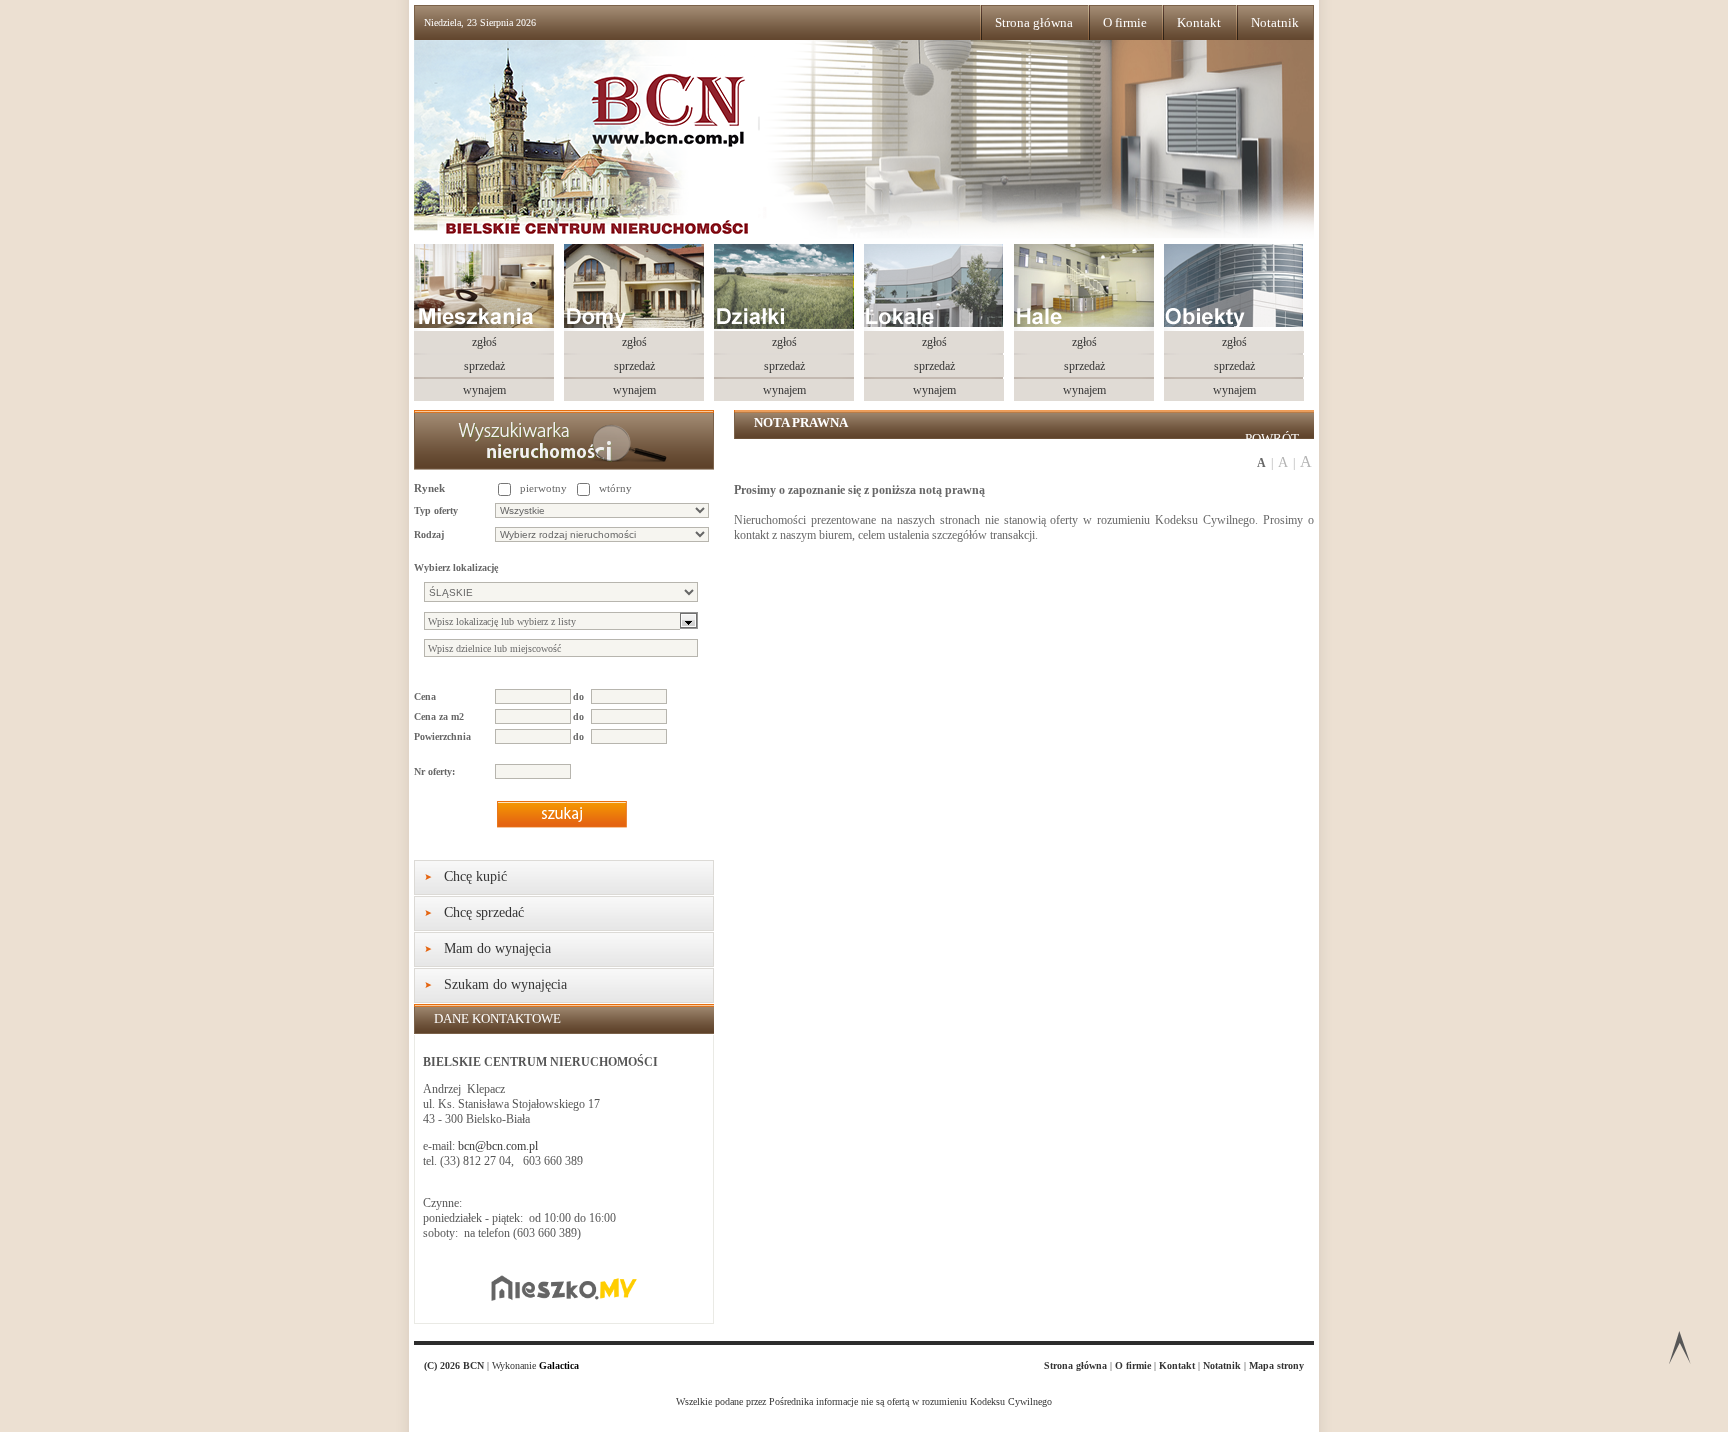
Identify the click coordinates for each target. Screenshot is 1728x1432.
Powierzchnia (442, 736)
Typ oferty (436, 510)
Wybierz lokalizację (456, 567)
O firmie (1125, 22)
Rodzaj (429, 534)
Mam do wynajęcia (497, 948)
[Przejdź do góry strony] (1679, 1351)
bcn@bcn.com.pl (498, 1146)
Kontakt (1199, 22)
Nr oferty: (434, 771)
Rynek (429, 488)
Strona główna (1034, 22)
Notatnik (1275, 22)
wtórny (615, 488)
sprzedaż (484, 366)
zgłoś (484, 342)
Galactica (559, 1365)
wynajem (484, 390)
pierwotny (543, 488)
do (578, 696)
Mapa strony (1276, 1365)
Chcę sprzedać (484, 912)
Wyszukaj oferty (562, 814)
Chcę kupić (475, 876)
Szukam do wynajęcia (505, 984)
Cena (425, 696)
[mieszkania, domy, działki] (630, 155)
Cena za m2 (439, 716)
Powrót (1272, 438)
